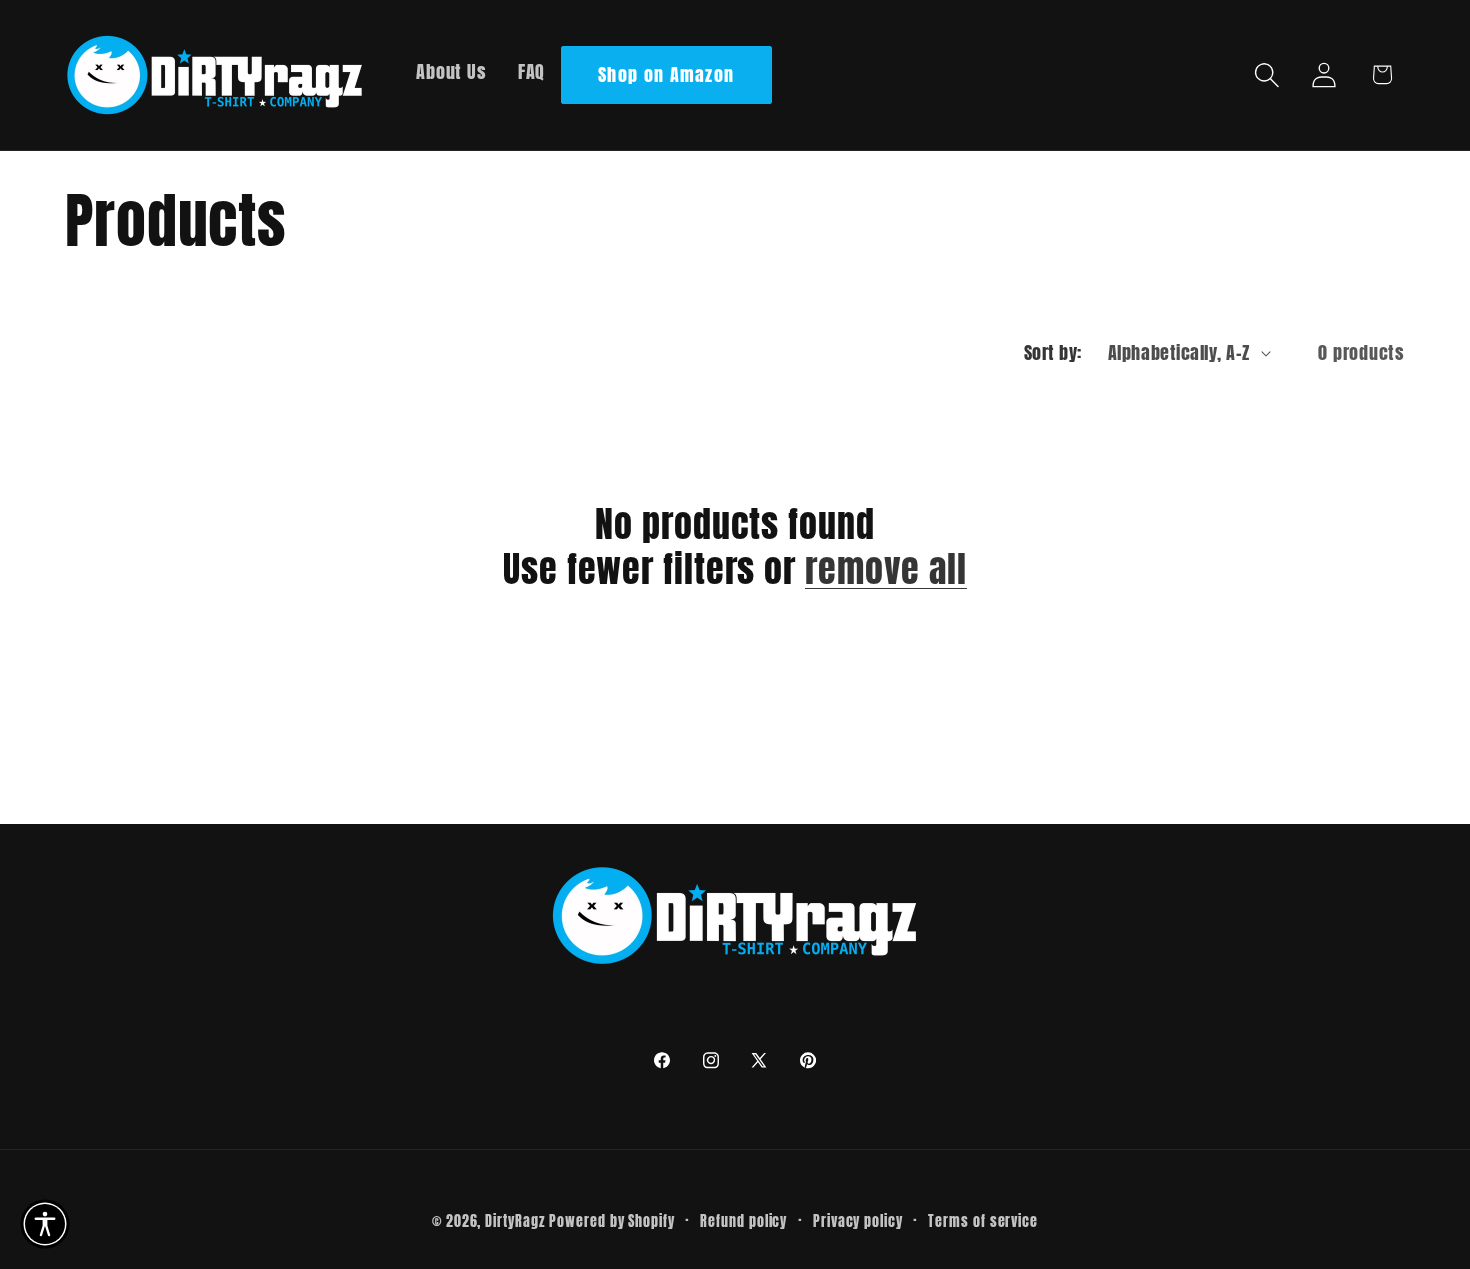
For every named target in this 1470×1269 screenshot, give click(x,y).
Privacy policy (858, 1221)
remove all (886, 569)
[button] (1267, 74)
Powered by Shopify (611, 1221)
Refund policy (743, 1221)
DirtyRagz (514, 1221)
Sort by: (1053, 352)
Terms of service (983, 1221)
